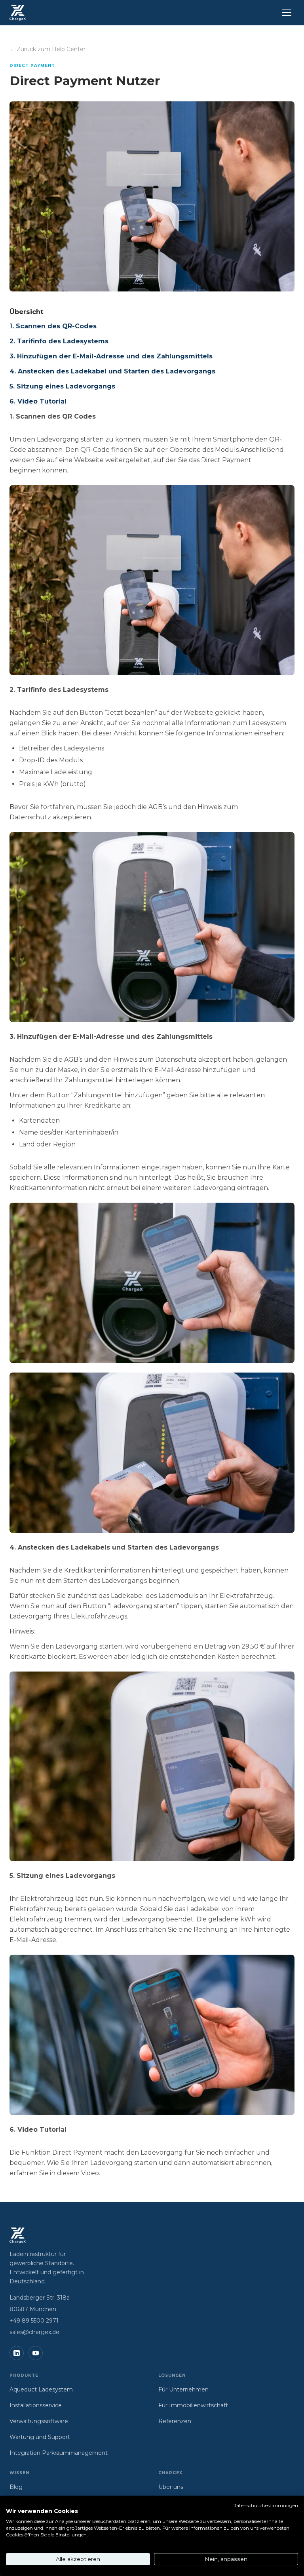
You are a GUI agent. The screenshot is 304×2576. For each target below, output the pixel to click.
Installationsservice (36, 2405)
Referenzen (175, 2421)
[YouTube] (36, 2353)
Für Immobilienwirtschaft (193, 2405)
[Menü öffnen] (287, 13)
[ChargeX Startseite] (18, 13)
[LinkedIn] (17, 2353)
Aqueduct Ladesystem (41, 2389)
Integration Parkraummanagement (59, 2453)
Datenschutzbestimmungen (265, 2505)
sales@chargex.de (34, 2332)
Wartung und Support (40, 2437)
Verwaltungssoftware (39, 2421)
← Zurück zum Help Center (47, 49)
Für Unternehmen (183, 2389)
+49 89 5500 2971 (34, 2321)
